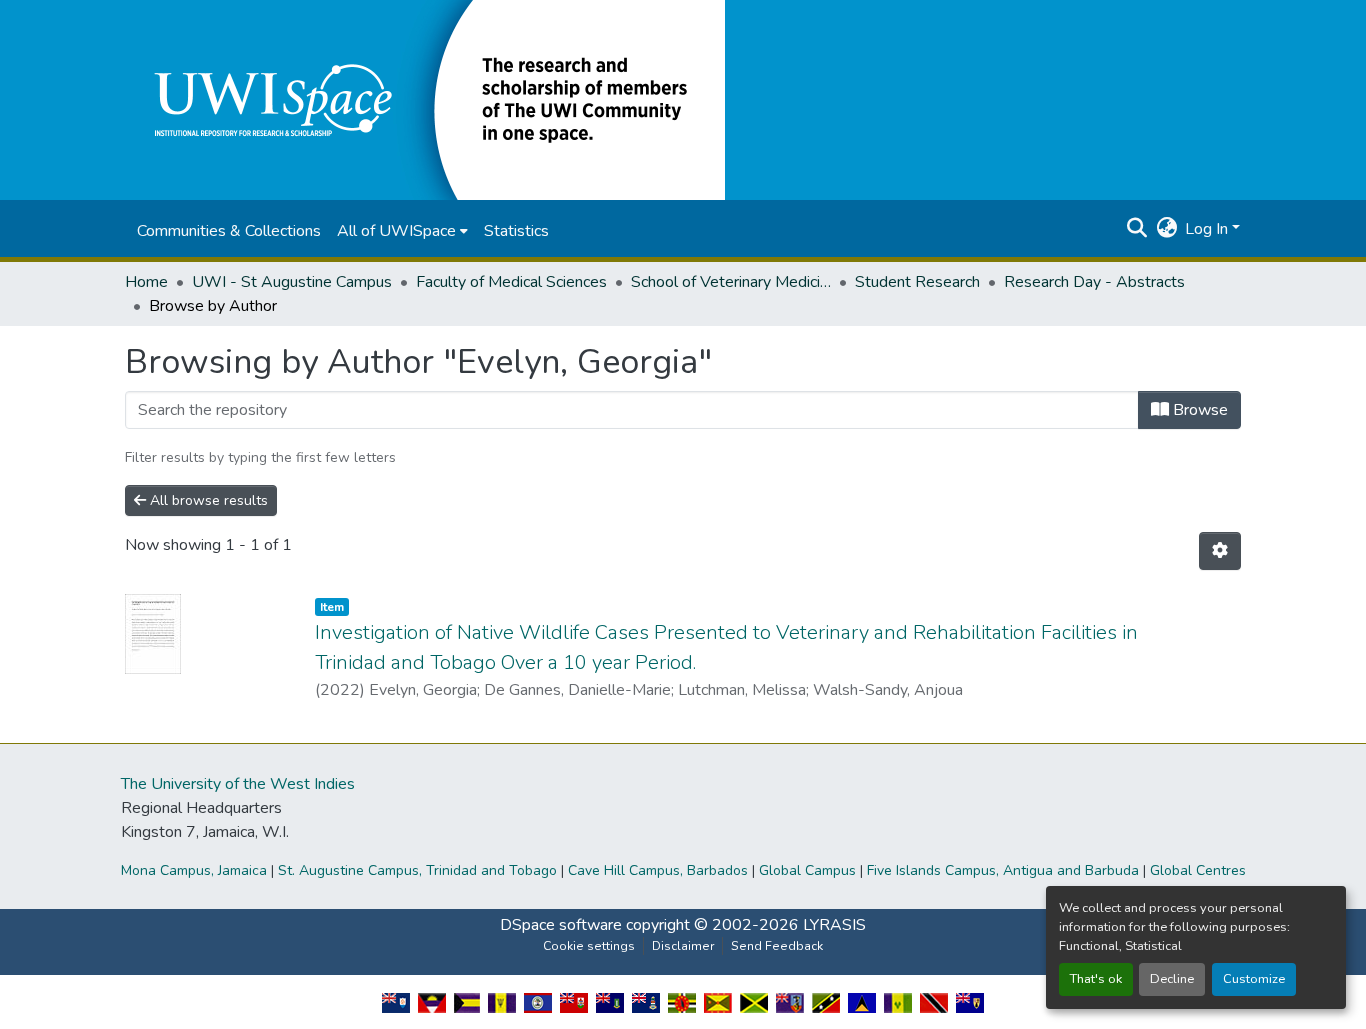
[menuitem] (402, 231)
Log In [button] (1208, 229)
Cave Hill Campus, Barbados (658, 870)
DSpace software (561, 925)
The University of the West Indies (238, 784)
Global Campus (807, 870)
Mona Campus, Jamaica (194, 870)
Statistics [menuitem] (516, 231)
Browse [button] (1198, 410)
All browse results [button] (207, 500)
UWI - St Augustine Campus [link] (292, 282)
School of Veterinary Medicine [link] (731, 282)
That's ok (1096, 979)
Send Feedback (777, 946)
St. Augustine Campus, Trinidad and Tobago (417, 870)
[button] (425, 99)
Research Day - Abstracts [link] (1094, 282)
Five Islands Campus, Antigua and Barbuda (1003, 870)
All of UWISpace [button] (396, 231)
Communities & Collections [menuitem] (229, 231)
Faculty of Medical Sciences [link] (511, 282)
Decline (1172, 979)
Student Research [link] (917, 282)
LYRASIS (834, 925)
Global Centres (1198, 870)
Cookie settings (589, 946)
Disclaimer (683, 946)
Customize (1254, 979)
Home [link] (146, 282)
